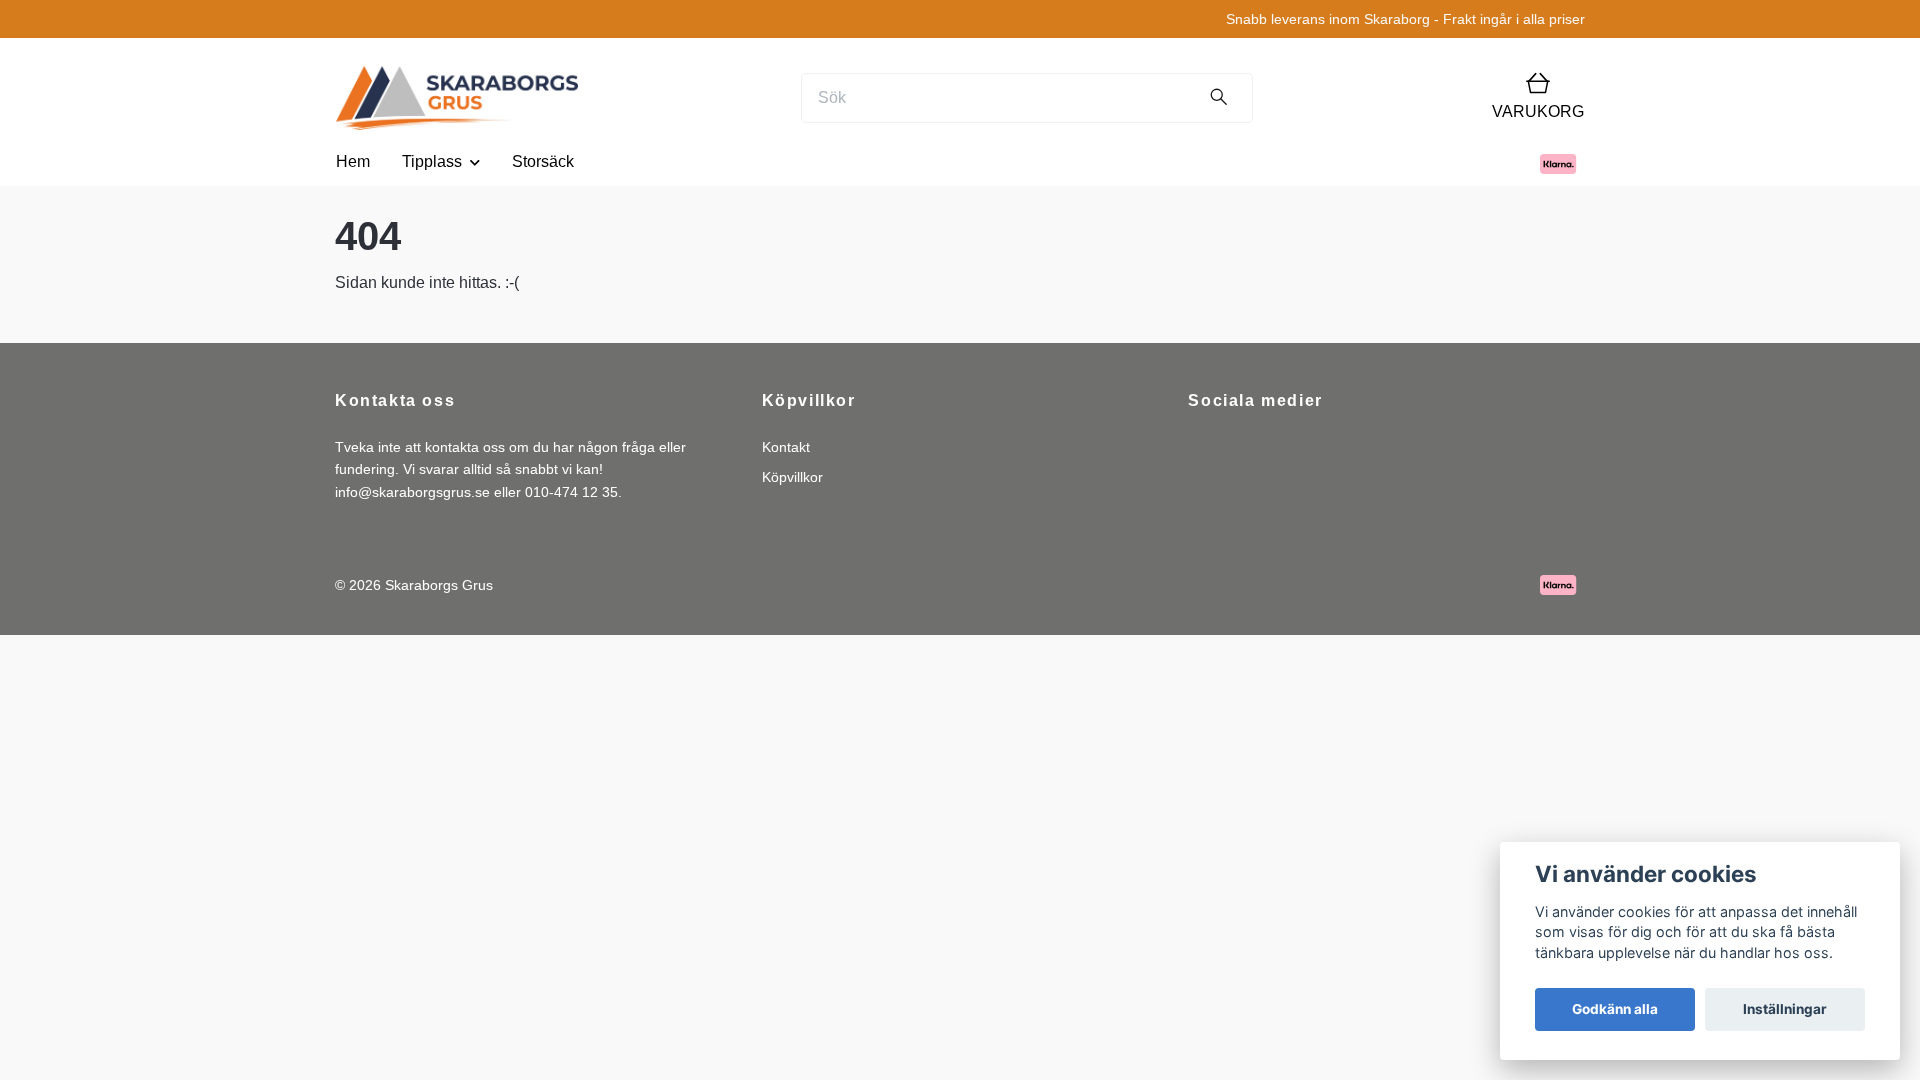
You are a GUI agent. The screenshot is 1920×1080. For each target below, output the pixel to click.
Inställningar (1785, 1009)
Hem (353, 161)
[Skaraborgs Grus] (457, 98)
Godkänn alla (1615, 1009)
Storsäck (543, 161)
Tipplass (432, 161)
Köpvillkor (792, 477)
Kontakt (786, 447)
